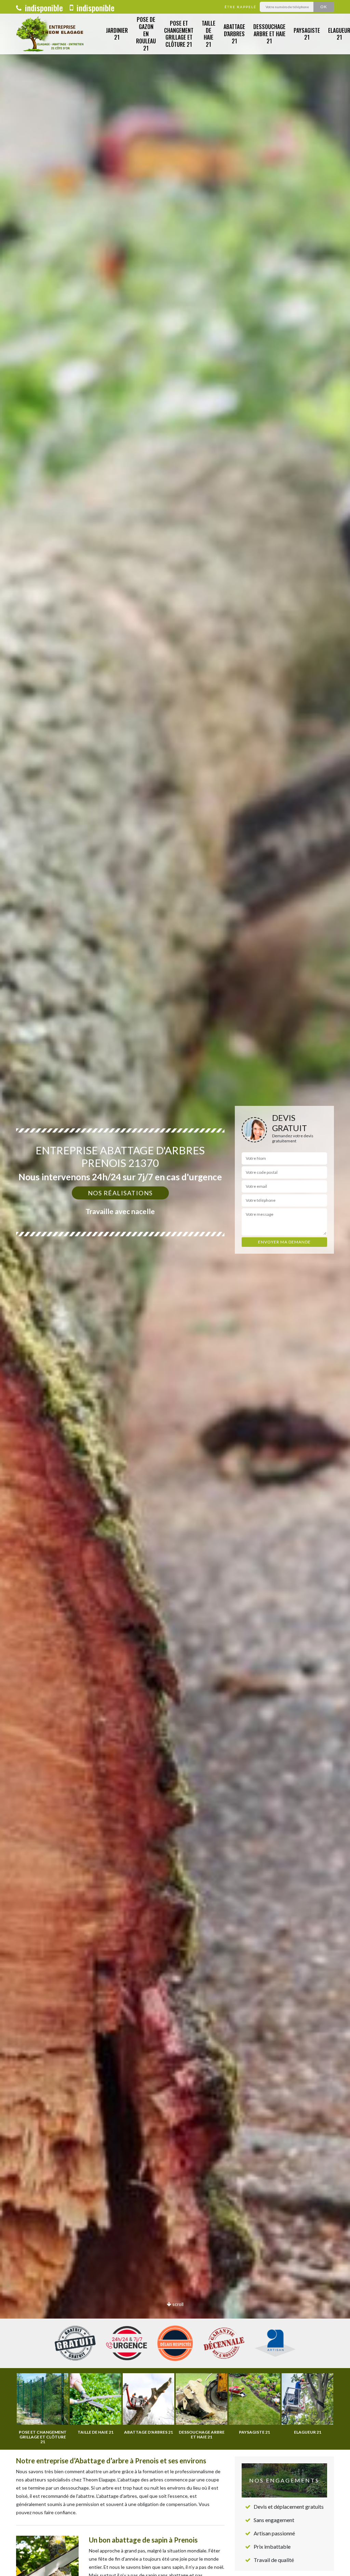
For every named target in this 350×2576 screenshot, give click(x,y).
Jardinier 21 (117, 34)
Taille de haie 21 (208, 34)
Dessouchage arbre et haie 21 (269, 34)
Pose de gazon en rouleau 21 (146, 34)
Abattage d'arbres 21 (234, 34)
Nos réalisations (120, 1193)
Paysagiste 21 (307, 34)
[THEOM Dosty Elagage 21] (51, 34)
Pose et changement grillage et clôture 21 (179, 34)
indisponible (43, 8)
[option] (175, 1288)
